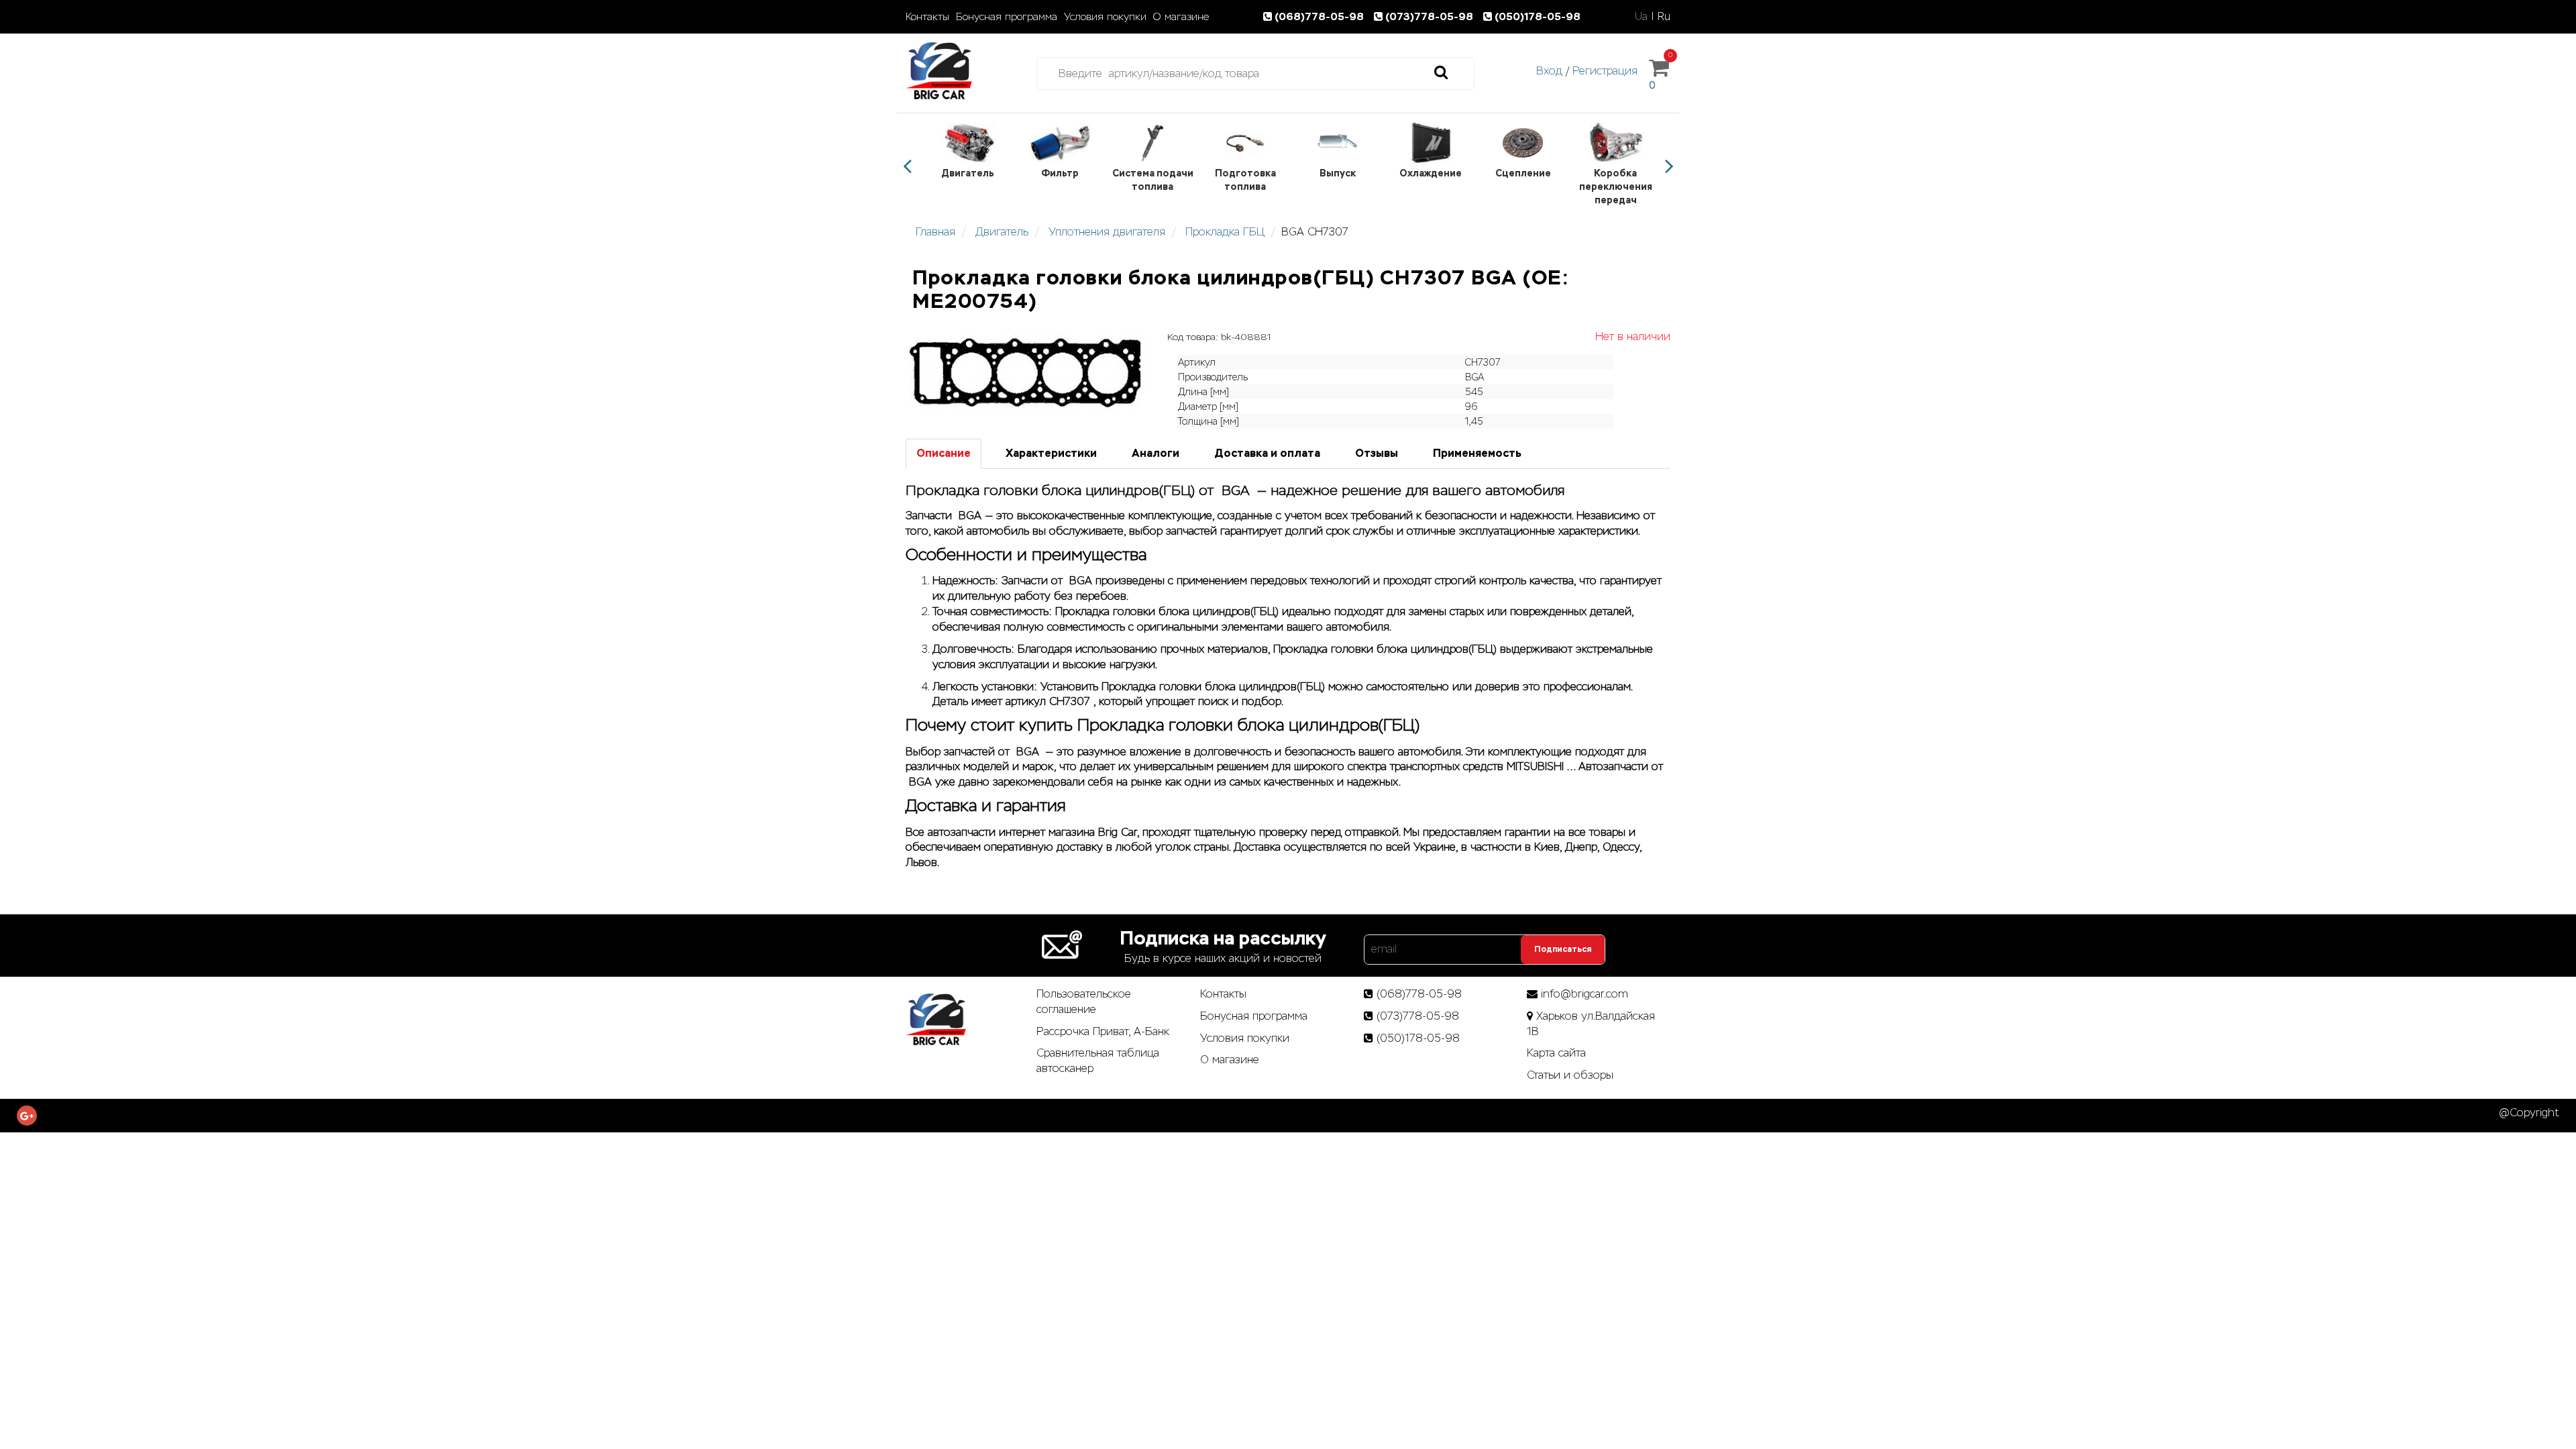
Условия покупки (1105, 17)
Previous (907, 166)
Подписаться (1563, 949)
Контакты (927, 17)
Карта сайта (1556, 1053)
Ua (1641, 16)
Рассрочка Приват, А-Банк (1103, 1031)
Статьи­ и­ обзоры (1570, 1075)
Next (1669, 166)
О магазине (1181, 17)
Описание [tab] (944, 453)
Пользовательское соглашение (1084, 1002)
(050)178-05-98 (1538, 16)
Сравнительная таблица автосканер (1098, 1061)
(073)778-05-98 (1431, 16)
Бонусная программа (1007, 17)
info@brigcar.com (1585, 994)
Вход (1549, 71)
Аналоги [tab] (1156, 453)
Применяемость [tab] (1477, 453)
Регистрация (1605, 71)
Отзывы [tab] (1377, 453)
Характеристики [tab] (1051, 453)
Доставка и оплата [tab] (1267, 453)
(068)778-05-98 (1321, 16)
